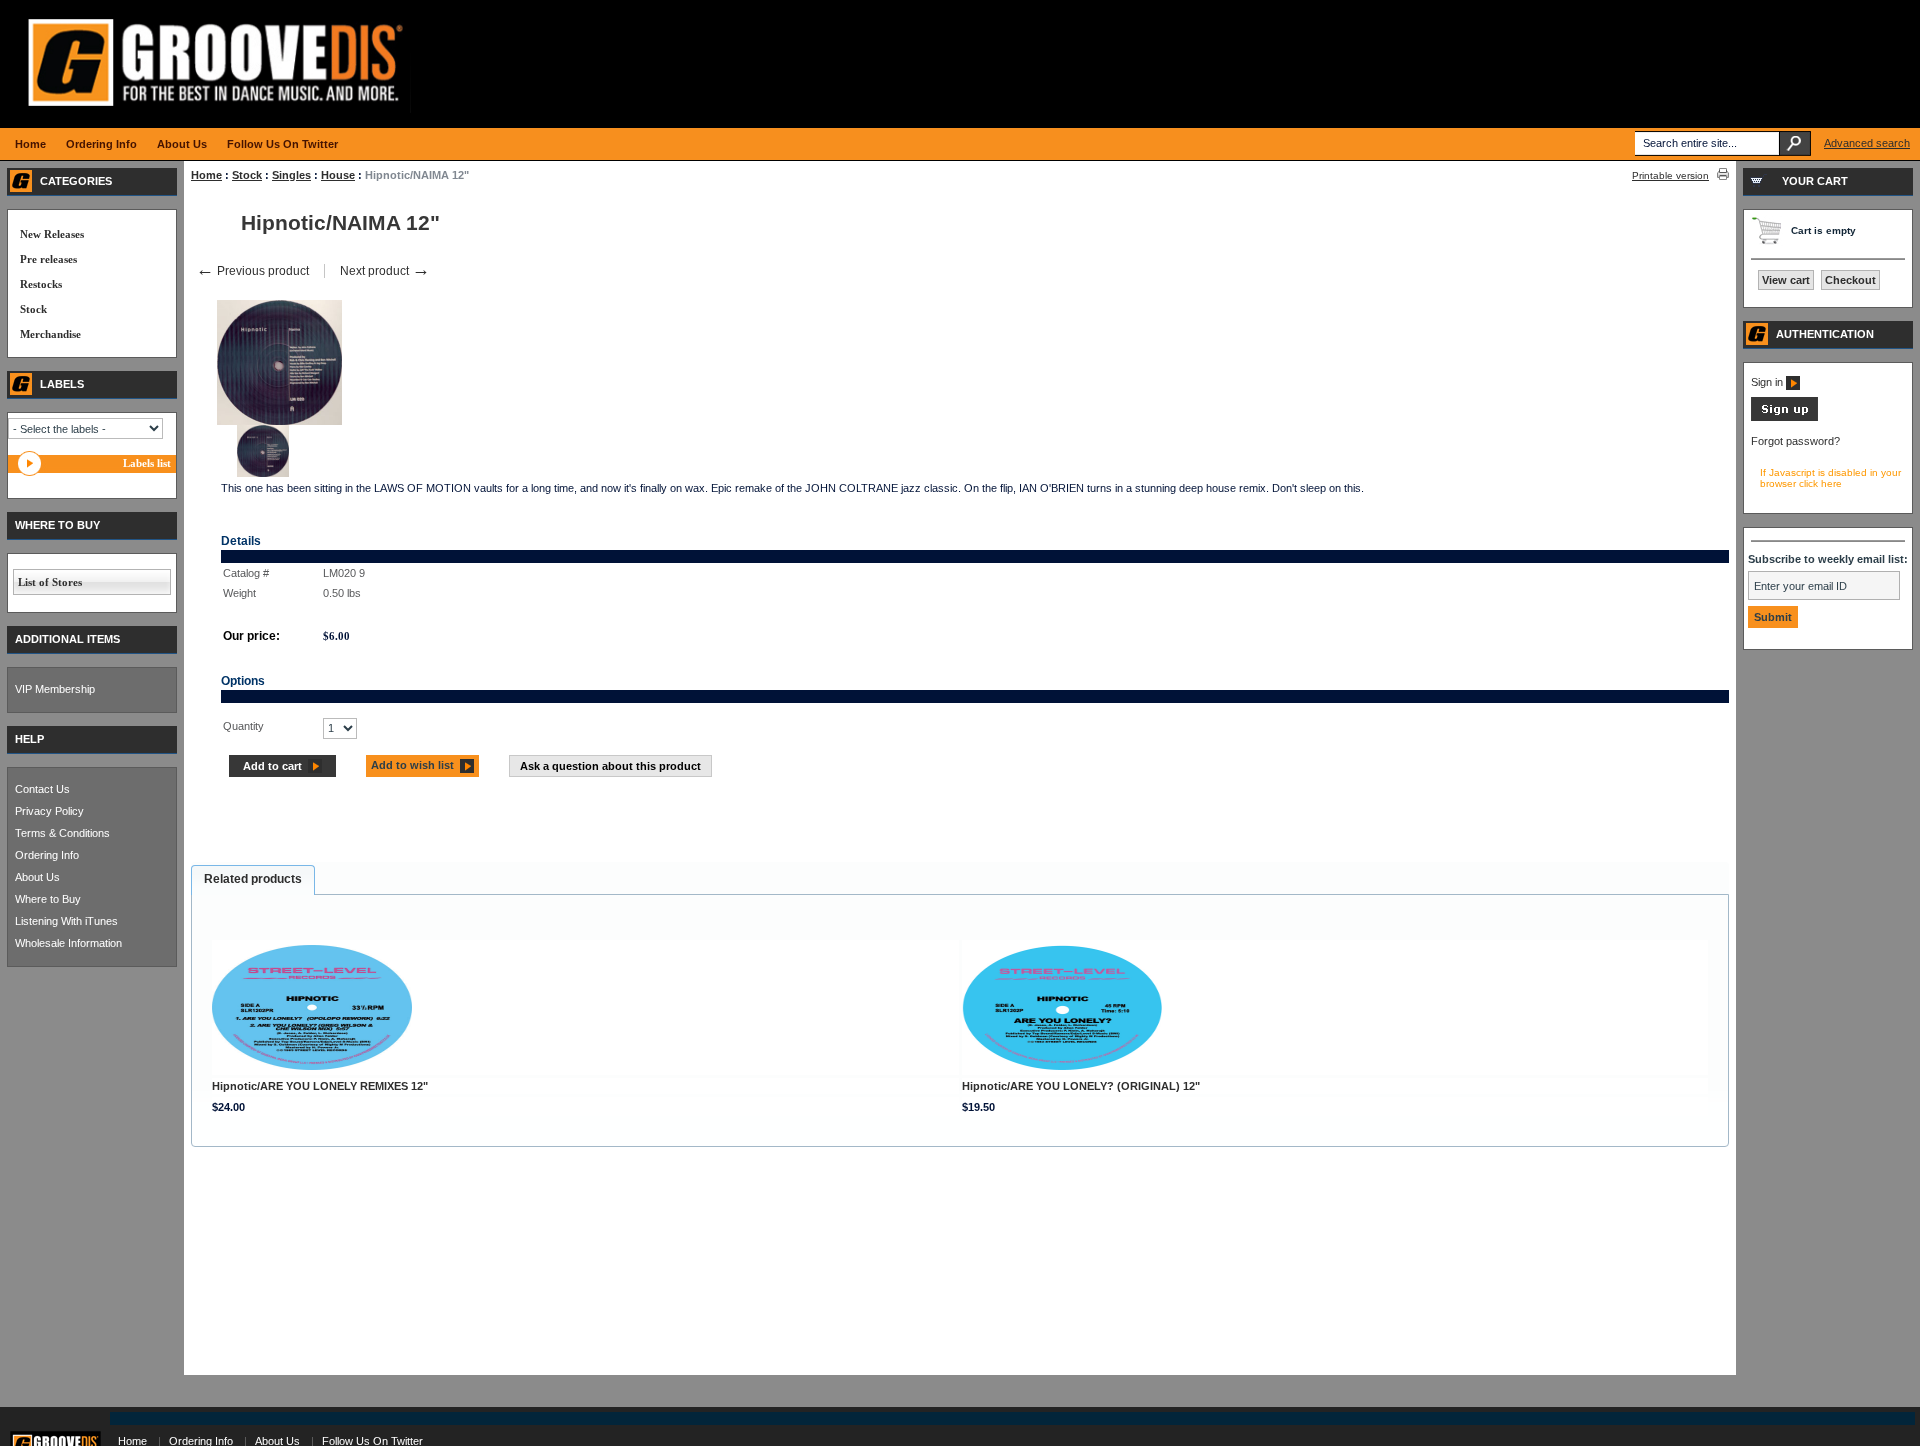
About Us (37, 877)
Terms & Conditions (62, 833)
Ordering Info (47, 855)
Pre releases (48, 259)
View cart (1786, 280)
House (338, 175)
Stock (247, 175)
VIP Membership (55, 689)
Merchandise (50, 334)
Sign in (1768, 382)
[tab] (253, 880)
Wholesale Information (68, 943)
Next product (385, 271)
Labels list (147, 463)
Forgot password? (1795, 441)
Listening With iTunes (66, 921)
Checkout (1850, 280)
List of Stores (50, 582)
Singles (291, 175)
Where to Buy (48, 899)
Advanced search (1867, 143)
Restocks (41, 284)
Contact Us (42, 789)
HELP (29, 739)
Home (206, 175)
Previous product (252, 271)
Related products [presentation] (253, 879)
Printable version (1670, 175)
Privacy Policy (49, 811)
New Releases (52, 234)
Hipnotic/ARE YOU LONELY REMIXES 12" (320, 1086)
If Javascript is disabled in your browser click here (1830, 478)
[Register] (1784, 417)
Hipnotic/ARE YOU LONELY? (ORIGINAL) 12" (1081, 1086)
